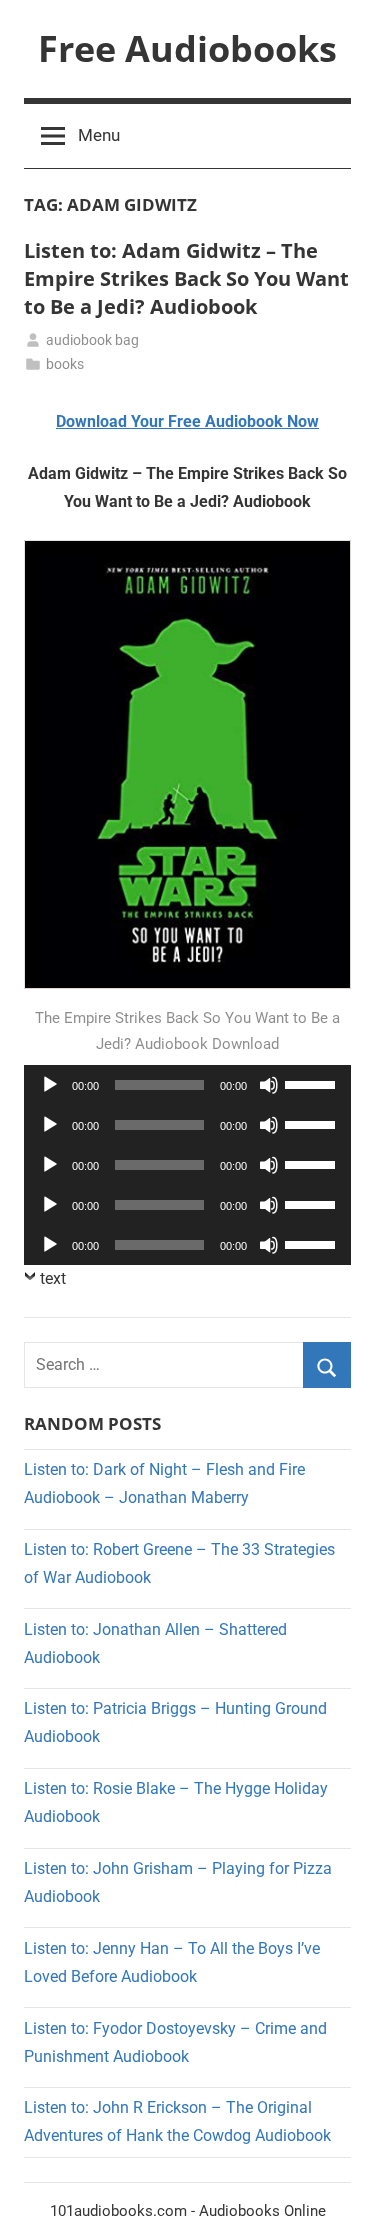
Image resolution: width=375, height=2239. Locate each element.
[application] (187, 1085)
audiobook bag (92, 340)
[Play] (50, 1085)
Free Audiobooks (187, 48)
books (65, 364)
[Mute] (269, 1085)
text (53, 1278)
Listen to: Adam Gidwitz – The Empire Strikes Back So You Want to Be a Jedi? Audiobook (186, 278)
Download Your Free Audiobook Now (187, 421)
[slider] (313, 1083)
